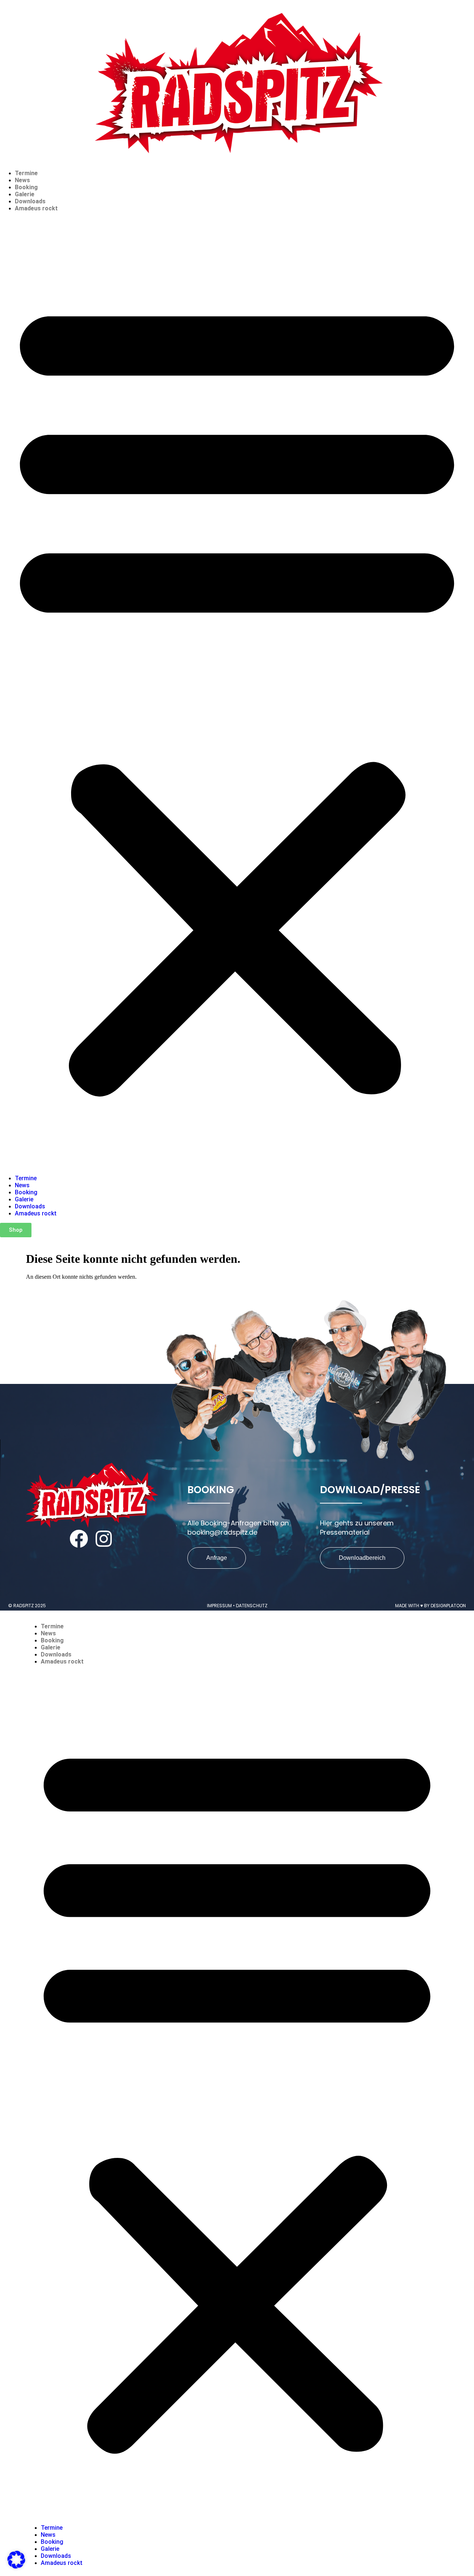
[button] (237, 693)
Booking (26, 187)
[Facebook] (79, 1539)
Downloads (30, 201)
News (22, 180)
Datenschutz (252, 1606)
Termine (26, 173)
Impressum (219, 1606)
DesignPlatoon (448, 1606)
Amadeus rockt (36, 208)
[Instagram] (104, 1539)
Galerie (25, 194)
